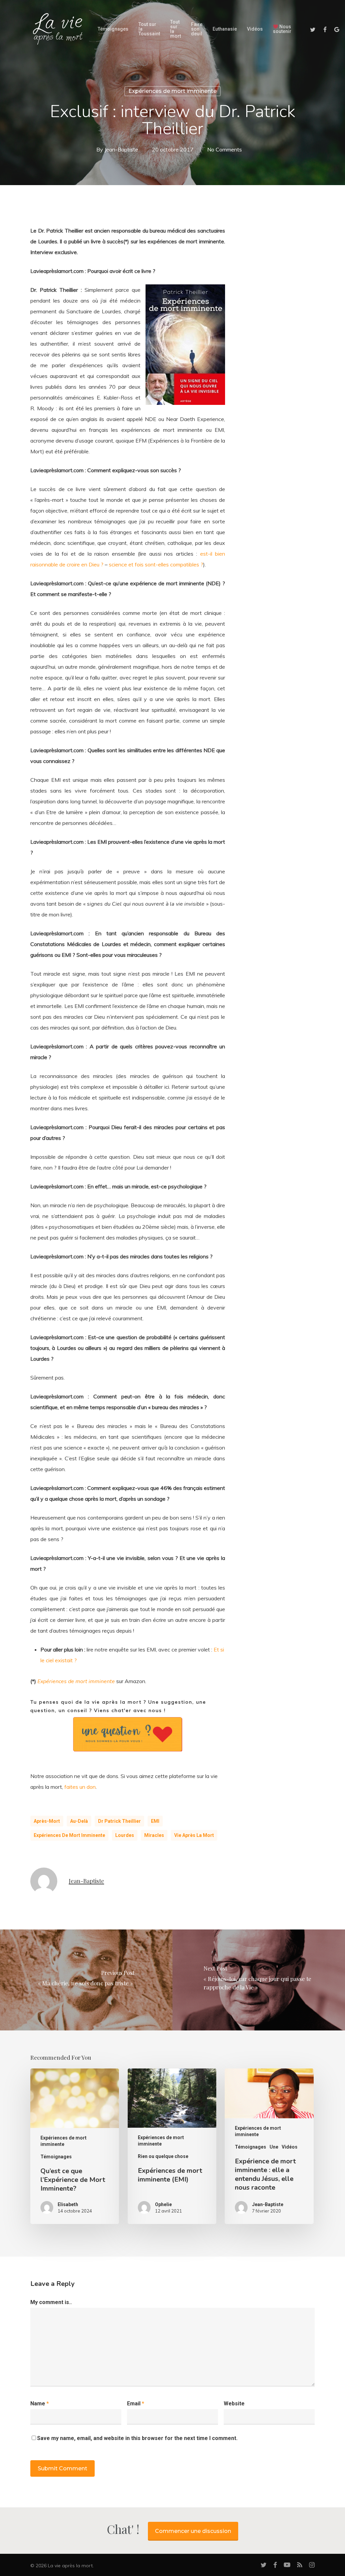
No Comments (225, 149)
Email (136, 2404)
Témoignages (56, 2157)
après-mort (47, 1821)
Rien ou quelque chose (163, 2156)
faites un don (80, 1787)
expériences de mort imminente (69, 1835)
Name (40, 2404)
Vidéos (290, 2147)
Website (234, 2404)
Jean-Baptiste (121, 149)
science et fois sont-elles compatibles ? (156, 564)
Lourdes (125, 1835)
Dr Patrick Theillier (119, 1821)
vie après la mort (194, 1835)
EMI (155, 1821)
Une (274, 2147)
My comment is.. (51, 2302)
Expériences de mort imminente (172, 91)
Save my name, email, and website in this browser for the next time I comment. (137, 2438)
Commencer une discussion (193, 2531)
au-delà (79, 1821)
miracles (154, 1835)
